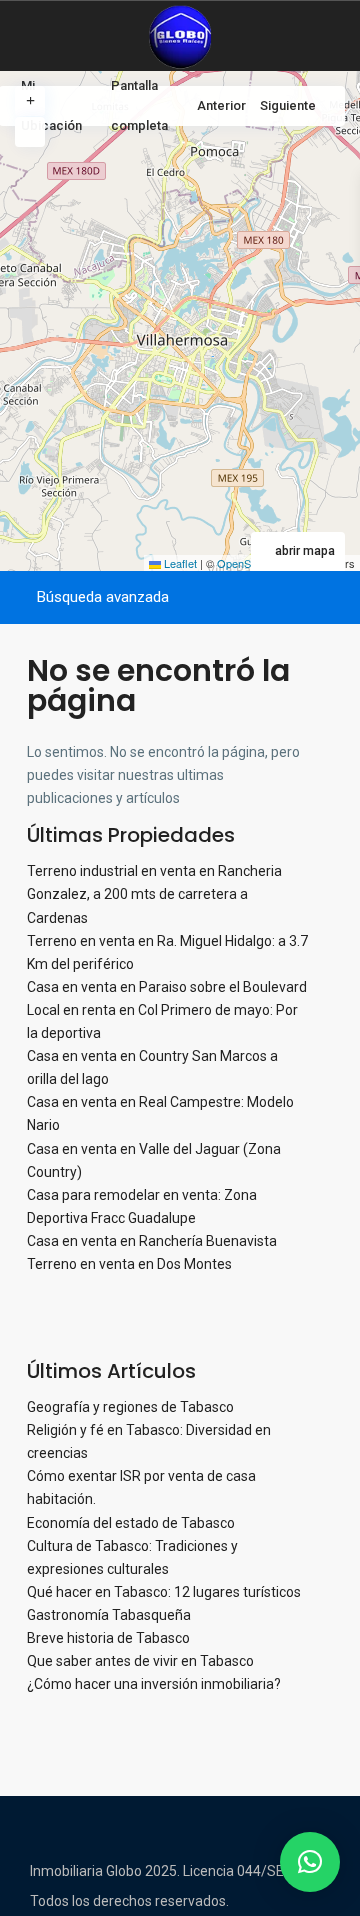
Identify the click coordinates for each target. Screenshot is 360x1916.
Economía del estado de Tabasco (131, 1523)
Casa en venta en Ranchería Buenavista (152, 1241)
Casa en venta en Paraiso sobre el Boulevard (167, 987)
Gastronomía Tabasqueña (109, 1615)
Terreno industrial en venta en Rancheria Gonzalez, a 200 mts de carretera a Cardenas (154, 894)
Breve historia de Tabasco (108, 1638)
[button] (310, 1862)
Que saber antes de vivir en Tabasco (140, 1661)
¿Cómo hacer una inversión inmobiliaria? (154, 1684)
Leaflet (179, 563)
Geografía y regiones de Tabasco (130, 1407)
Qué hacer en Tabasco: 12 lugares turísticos (164, 1592)
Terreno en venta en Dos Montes (129, 1264)
